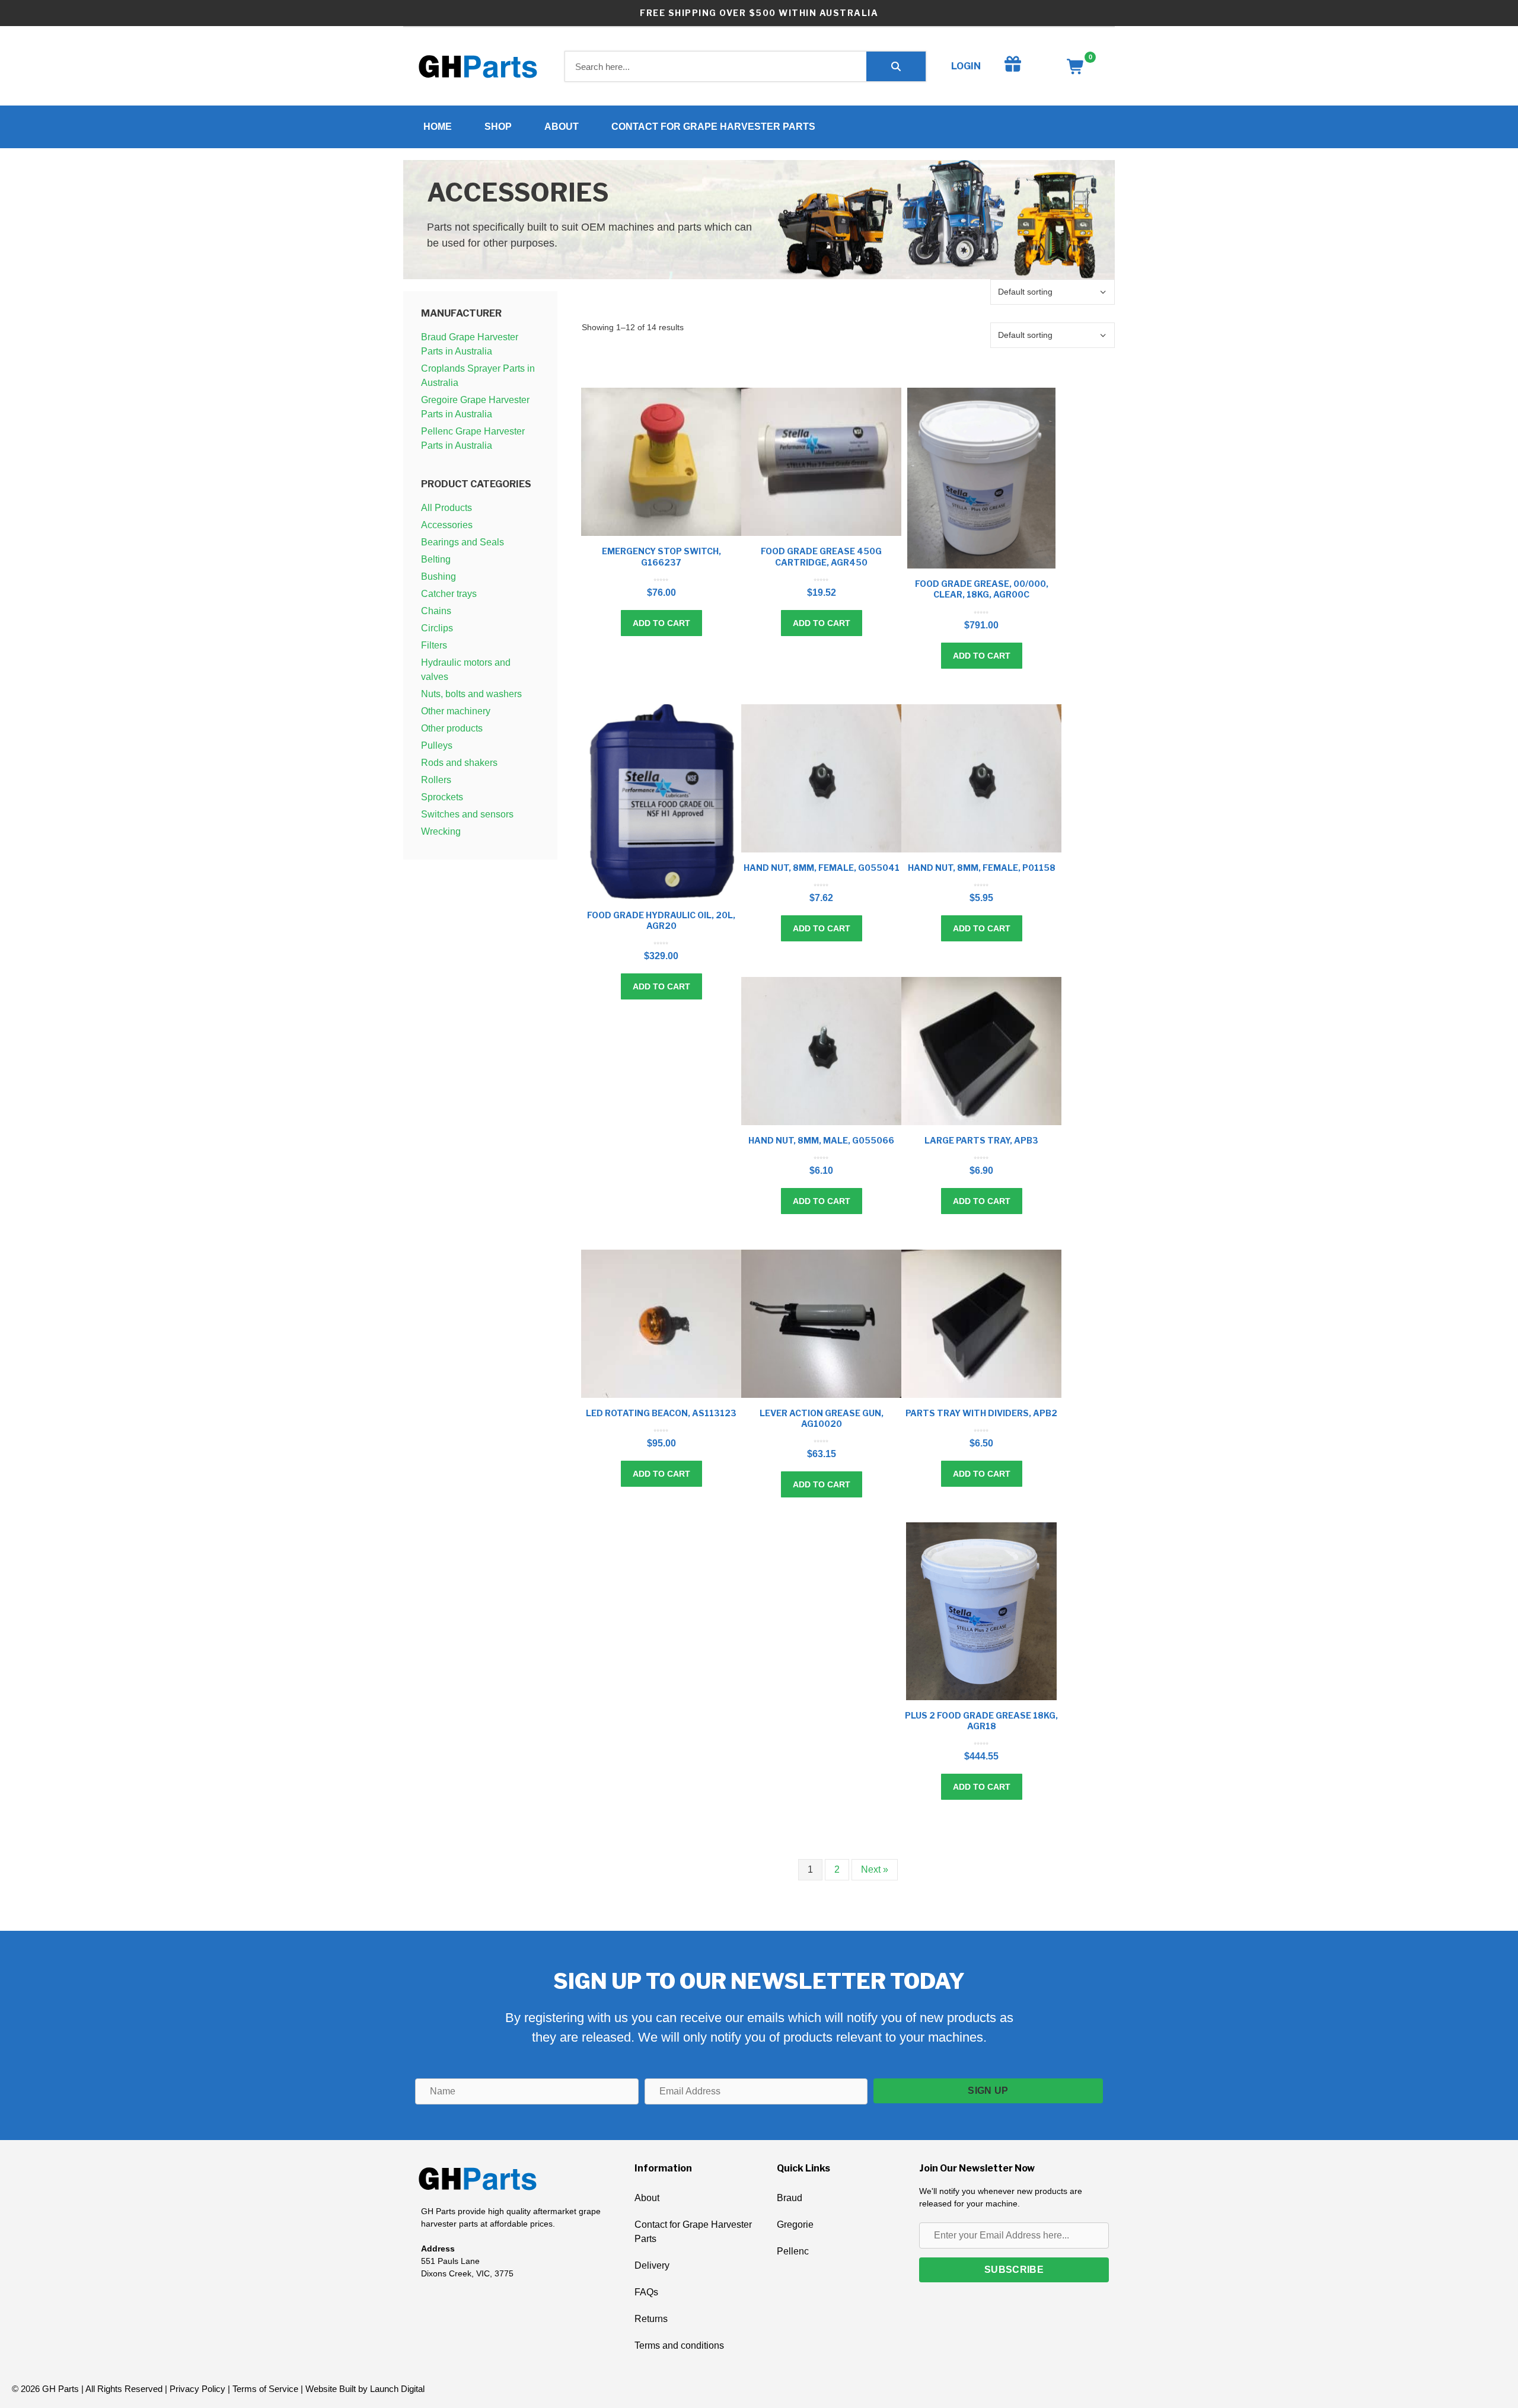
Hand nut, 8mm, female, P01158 (982, 868)
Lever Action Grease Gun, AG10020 (822, 1418)
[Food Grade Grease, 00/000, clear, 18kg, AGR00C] (981, 478)
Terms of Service (265, 2389)
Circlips (437, 628)
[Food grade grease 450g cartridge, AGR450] (821, 462)
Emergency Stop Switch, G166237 (661, 556)
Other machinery (456, 711)
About (562, 127)
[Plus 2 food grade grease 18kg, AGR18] (981, 1611)
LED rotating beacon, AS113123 (661, 1413)
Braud (790, 2198)
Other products (452, 728)
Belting (436, 559)
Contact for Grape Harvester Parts (713, 127)
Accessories (447, 525)
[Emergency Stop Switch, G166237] (661, 462)
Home (438, 127)
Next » (875, 1869)
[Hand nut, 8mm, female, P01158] (981, 778)
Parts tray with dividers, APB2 (981, 1413)
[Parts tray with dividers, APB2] (981, 1324)
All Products (447, 508)
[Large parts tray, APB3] (981, 1051)
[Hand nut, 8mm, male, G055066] (821, 1051)
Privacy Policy (197, 2389)
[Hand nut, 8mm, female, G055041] (821, 778)
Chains (436, 611)
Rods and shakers (459, 763)
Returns (651, 2319)
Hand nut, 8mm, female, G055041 (822, 868)
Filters (434, 645)
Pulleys (437, 745)
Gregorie (795, 2225)
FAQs (646, 2292)
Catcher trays (449, 594)
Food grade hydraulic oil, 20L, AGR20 (661, 920)
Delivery (652, 2265)
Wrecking (441, 831)
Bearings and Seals (463, 542)
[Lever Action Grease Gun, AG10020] (821, 1324)
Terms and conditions (679, 2345)
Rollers (436, 780)
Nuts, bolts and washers (471, 694)
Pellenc (793, 2251)
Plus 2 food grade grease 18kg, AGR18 (981, 1721)
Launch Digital (397, 2389)
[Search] (896, 66)
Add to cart (661, 623)
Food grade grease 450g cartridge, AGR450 (821, 556)
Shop (498, 127)
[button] (988, 2091)
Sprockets (442, 797)
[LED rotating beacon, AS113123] (661, 1324)
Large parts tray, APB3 (981, 1140)
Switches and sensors (467, 814)
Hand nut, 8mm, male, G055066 (821, 1140)
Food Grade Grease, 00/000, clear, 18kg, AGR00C (982, 589)
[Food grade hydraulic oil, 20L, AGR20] (661, 802)
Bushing (439, 577)
